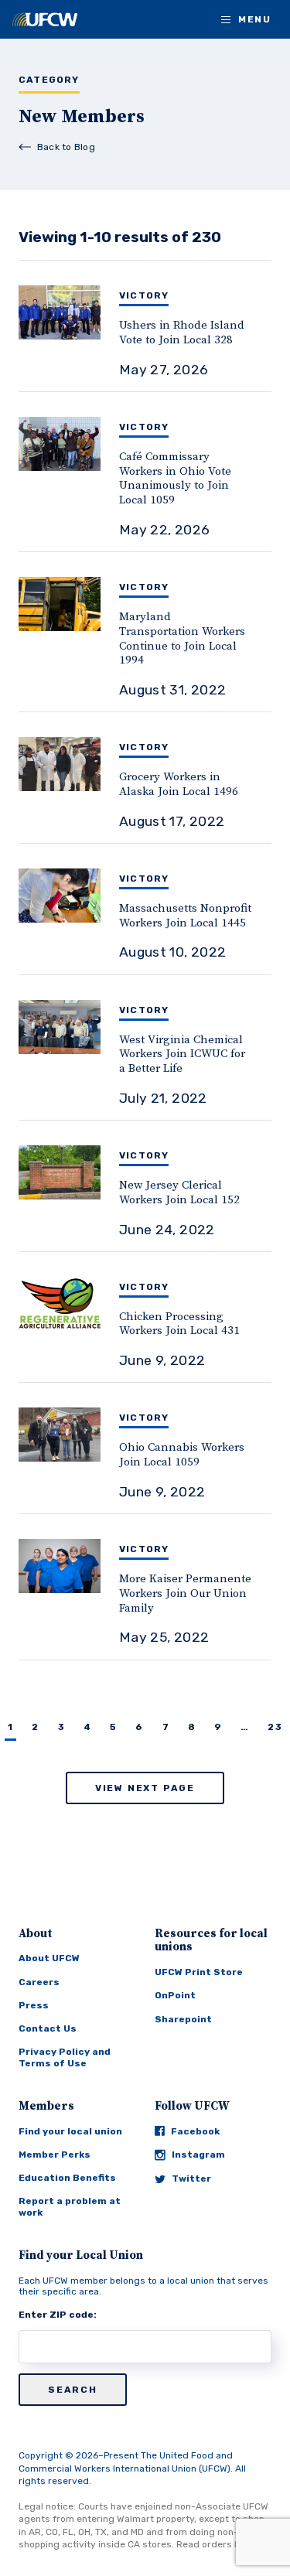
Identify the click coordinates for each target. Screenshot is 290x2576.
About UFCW (49, 1958)
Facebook (195, 2131)
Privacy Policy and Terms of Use (65, 2057)
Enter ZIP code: (58, 2315)
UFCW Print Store (199, 1972)
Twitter (191, 2179)
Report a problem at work (70, 2206)
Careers (39, 1982)
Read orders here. (217, 2544)
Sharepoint (183, 2019)
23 (275, 1727)
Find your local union (70, 2131)
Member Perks (55, 2155)
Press (34, 2005)
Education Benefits (67, 2178)
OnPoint (175, 1995)
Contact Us (48, 2028)
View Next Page (145, 1788)
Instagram (198, 2155)
